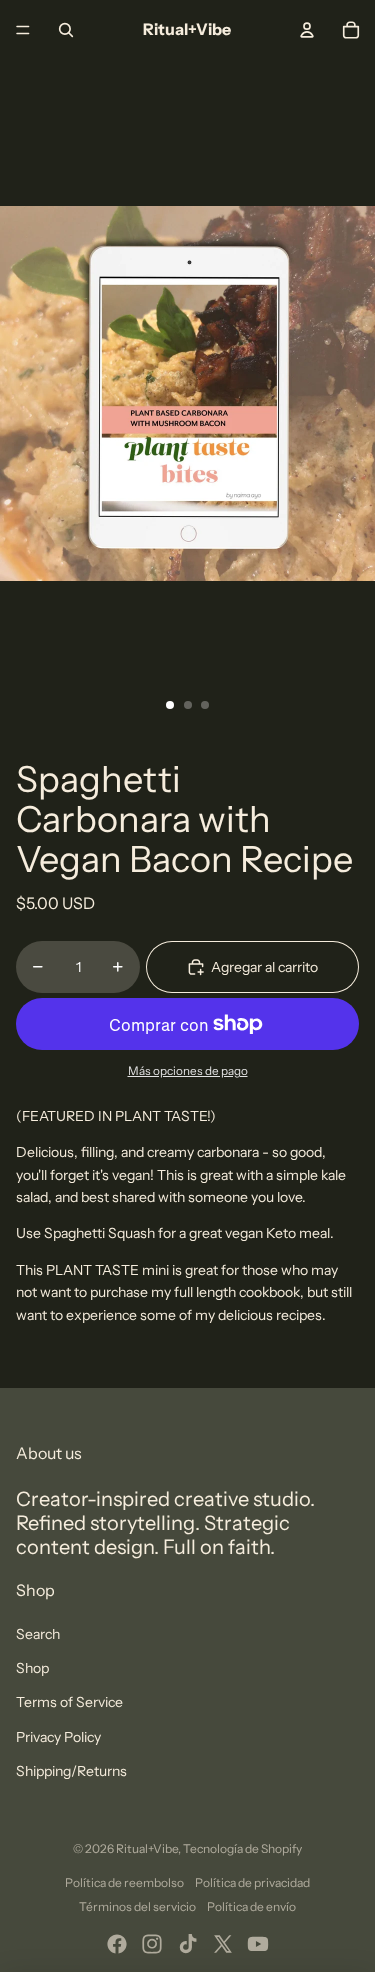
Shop (32, 1668)
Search (38, 1634)
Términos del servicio (137, 1906)
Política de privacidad (252, 1882)
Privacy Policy (58, 1737)
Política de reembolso (124, 1882)
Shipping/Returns (71, 1771)
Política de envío (251, 1906)
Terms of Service (69, 1702)
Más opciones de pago (188, 1071)
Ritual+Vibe (147, 1848)
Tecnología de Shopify (242, 1848)
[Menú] (23, 30)
